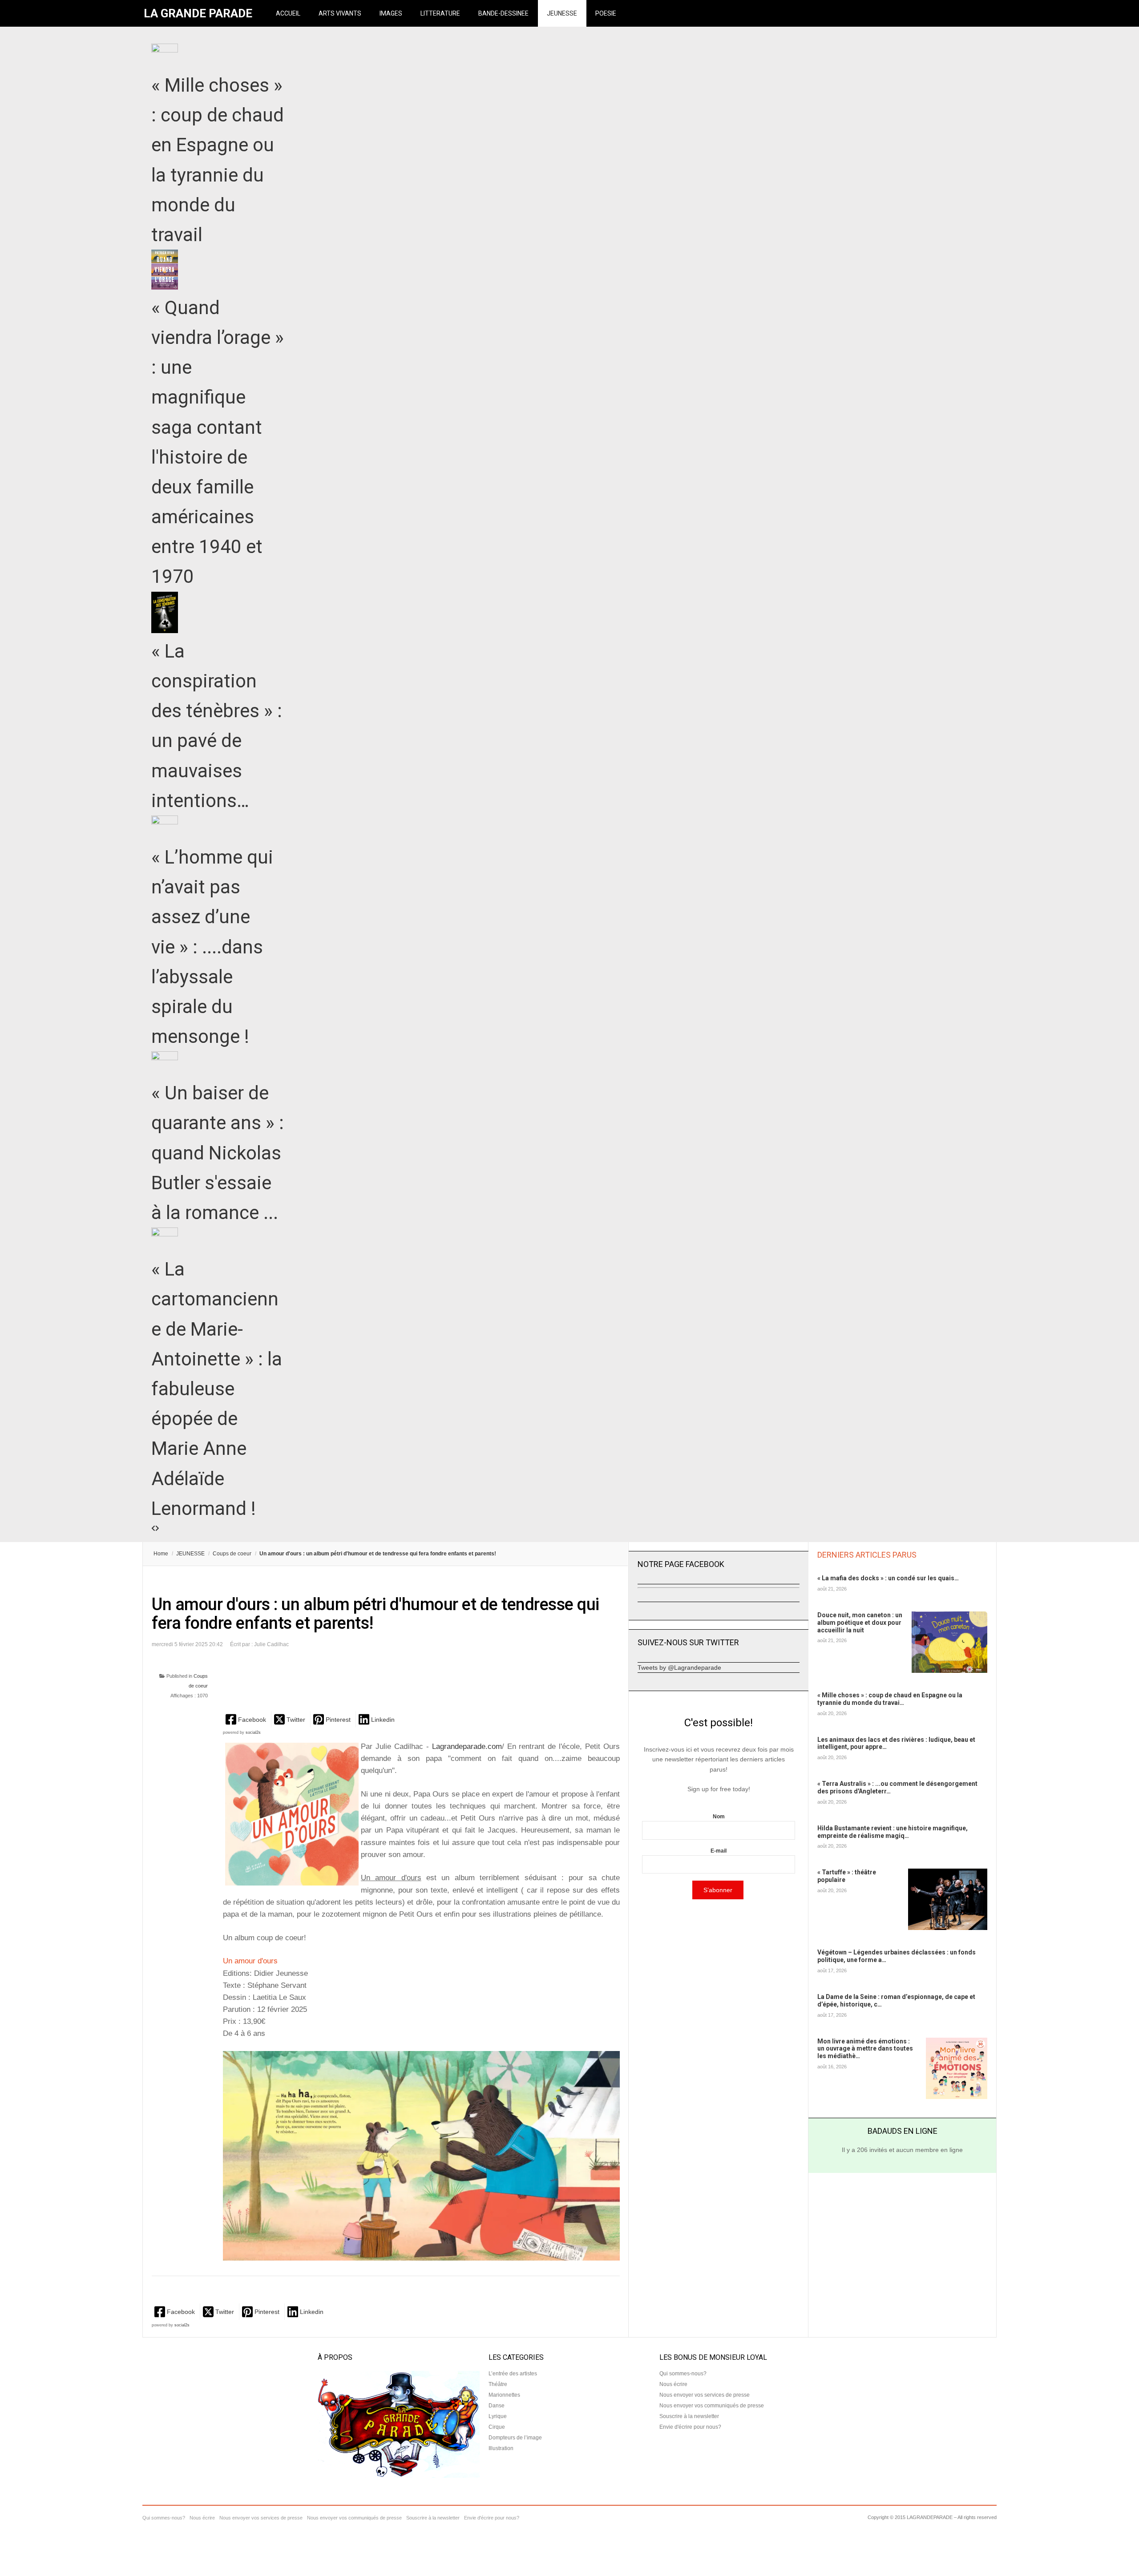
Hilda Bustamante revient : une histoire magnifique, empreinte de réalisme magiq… (893, 1832)
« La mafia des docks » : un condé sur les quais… (888, 1578)
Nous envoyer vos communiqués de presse (712, 2406)
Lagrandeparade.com (465, 1746)
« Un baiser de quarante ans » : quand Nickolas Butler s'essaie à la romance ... (218, 1153)
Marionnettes (504, 2395)
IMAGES (391, 13)
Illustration (501, 2448)
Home (161, 1554)
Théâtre (498, 2384)
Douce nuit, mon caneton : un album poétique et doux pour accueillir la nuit (860, 1623)
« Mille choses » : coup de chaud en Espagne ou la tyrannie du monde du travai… (890, 1699)
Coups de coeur (232, 1554)
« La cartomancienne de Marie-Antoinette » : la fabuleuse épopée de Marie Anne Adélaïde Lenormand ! (217, 1389)
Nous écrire (673, 2384)
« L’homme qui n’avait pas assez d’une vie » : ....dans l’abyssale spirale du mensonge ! (212, 947)
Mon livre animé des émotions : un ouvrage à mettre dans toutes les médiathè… (865, 2049)
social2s (253, 1732)
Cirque (497, 2427)
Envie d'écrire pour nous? (690, 2427)
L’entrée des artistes (513, 2374)
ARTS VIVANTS (340, 13)
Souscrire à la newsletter (689, 2416)
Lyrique (498, 2416)
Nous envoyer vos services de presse (705, 2395)
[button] (247, 1719)
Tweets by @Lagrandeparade (679, 1668)
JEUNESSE (562, 13)
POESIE (606, 13)
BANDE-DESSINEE (503, 13)
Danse (497, 2406)
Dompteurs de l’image (515, 2438)
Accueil (288, 13)
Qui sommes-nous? (683, 2374)
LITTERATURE (440, 13)
